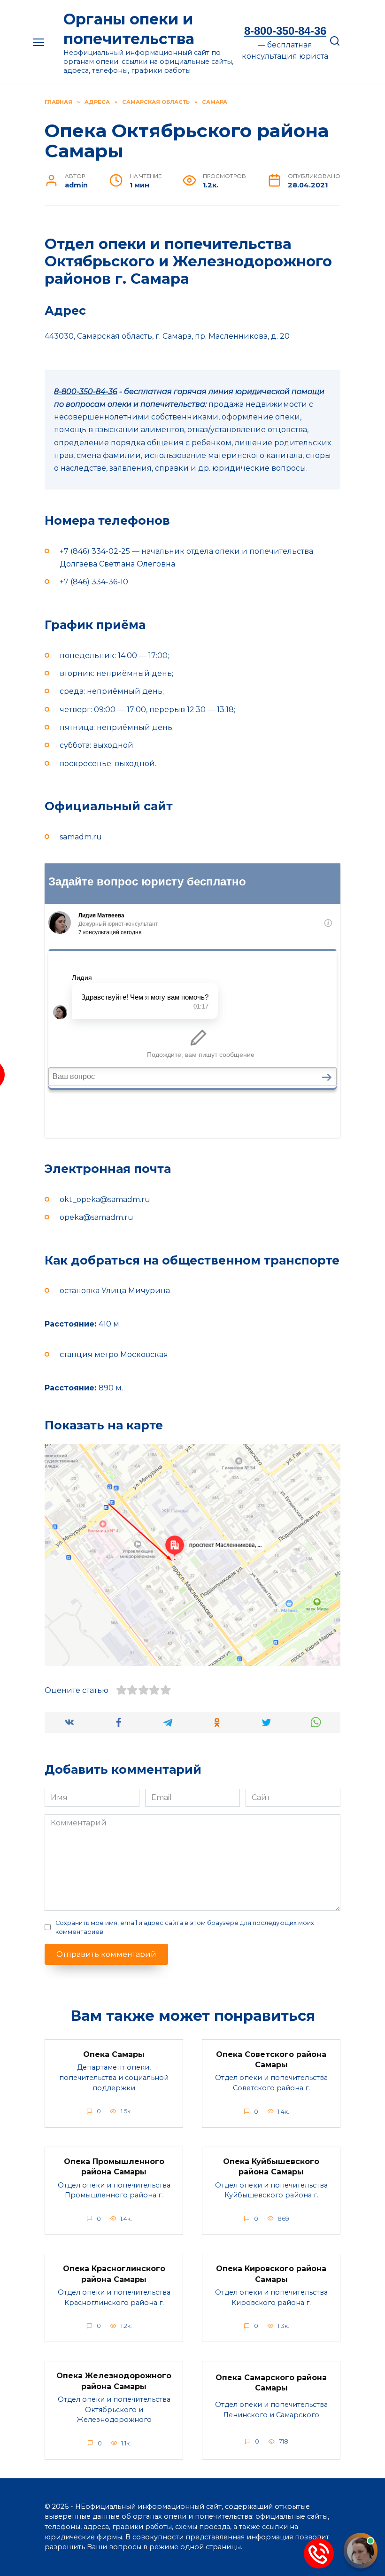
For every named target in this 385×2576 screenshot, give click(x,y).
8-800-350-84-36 (285, 31)
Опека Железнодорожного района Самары (114, 2381)
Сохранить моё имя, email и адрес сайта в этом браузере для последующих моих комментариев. (185, 1927)
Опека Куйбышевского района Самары (271, 2167)
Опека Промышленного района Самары (114, 2167)
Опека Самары (114, 2054)
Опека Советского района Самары (271, 2059)
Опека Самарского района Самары (271, 2383)
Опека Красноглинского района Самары (114, 2274)
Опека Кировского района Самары (271, 2274)
